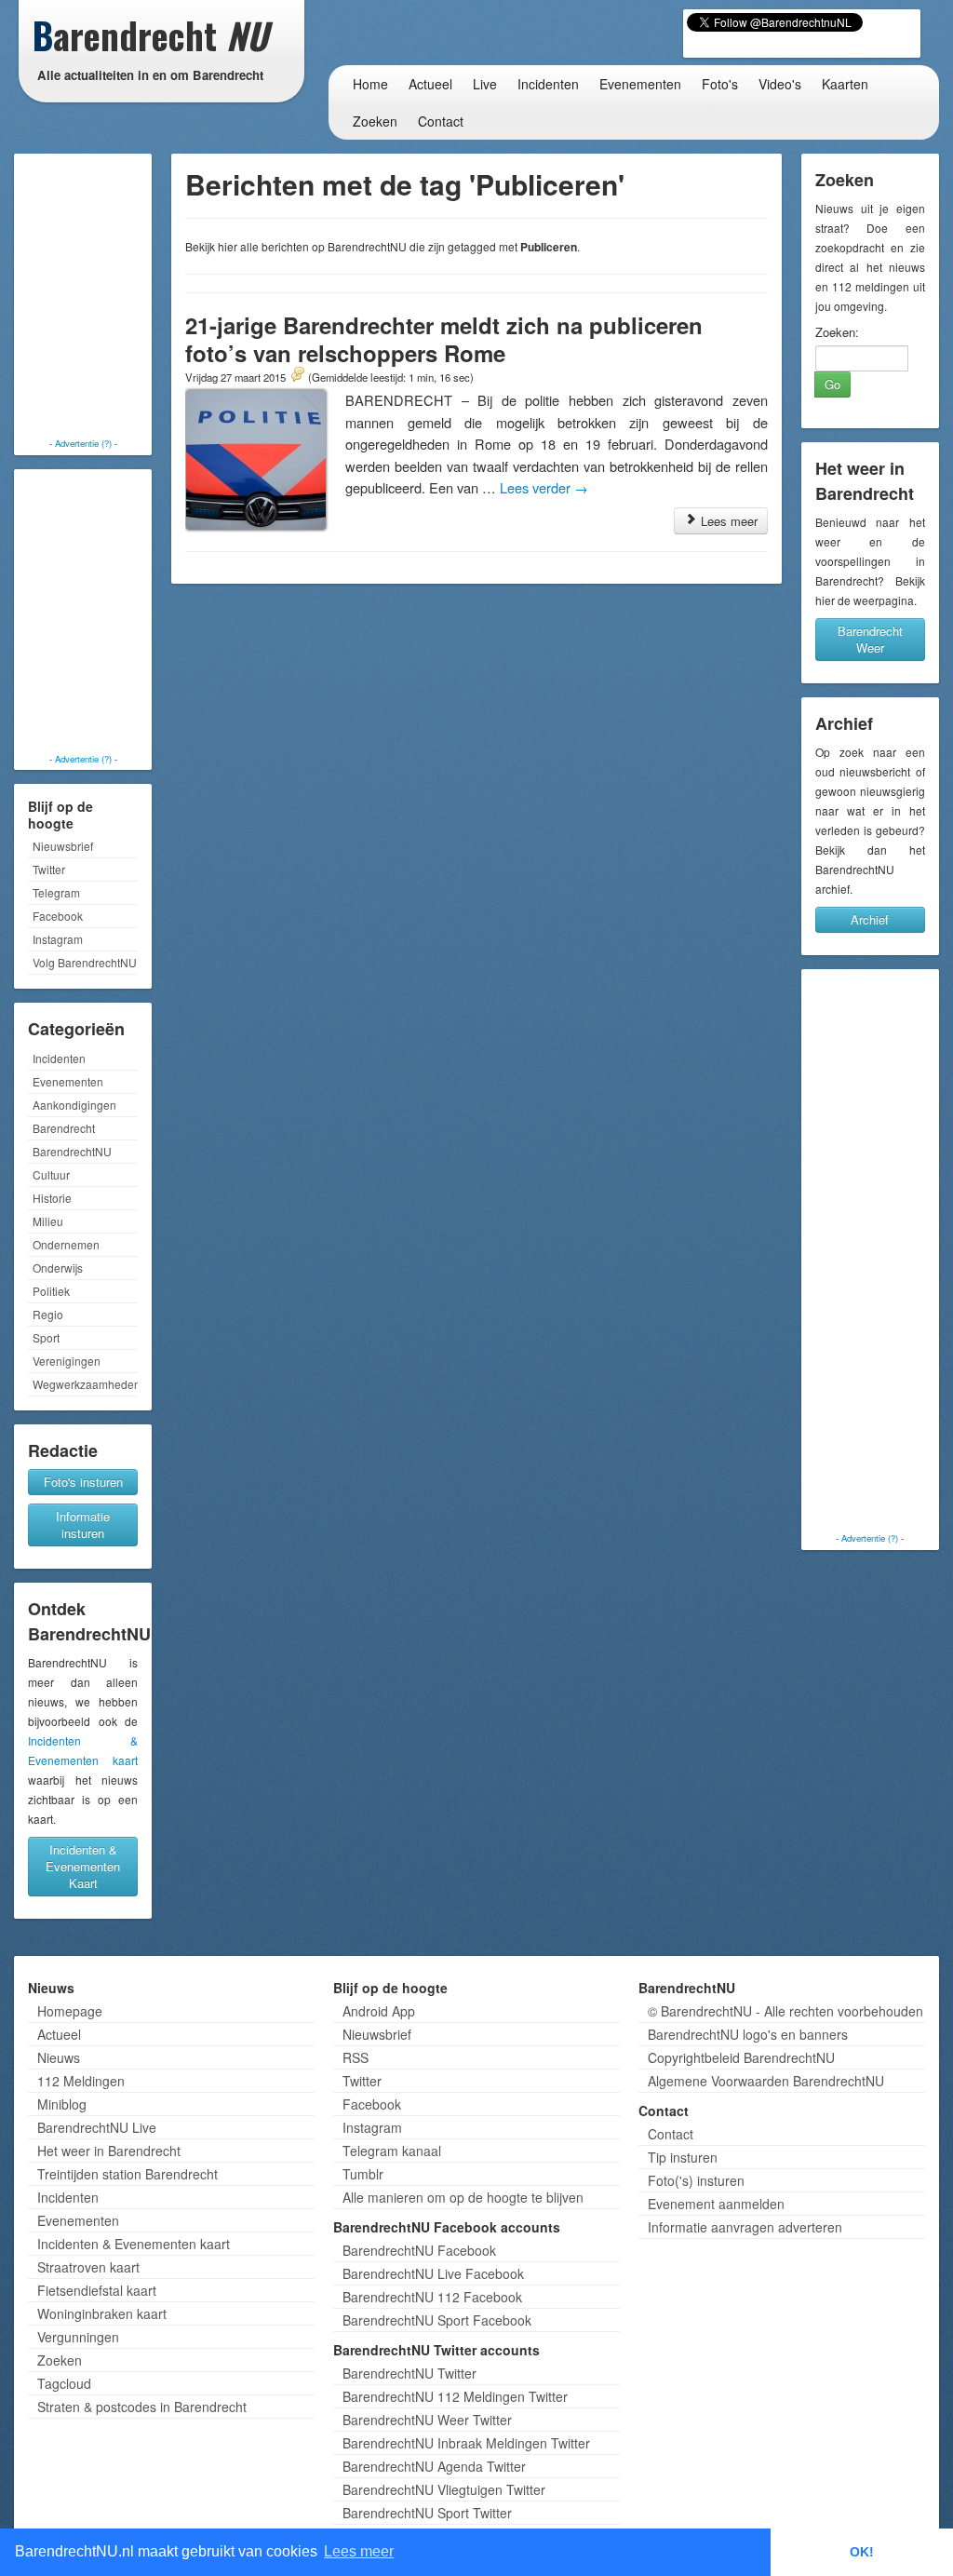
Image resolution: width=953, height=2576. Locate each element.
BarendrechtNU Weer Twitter (427, 2420)
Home (370, 84)
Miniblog (62, 2104)
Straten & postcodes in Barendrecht (142, 2407)
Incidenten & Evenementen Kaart (83, 1866)
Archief (870, 919)
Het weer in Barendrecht (109, 2151)
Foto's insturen (83, 1482)
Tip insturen (683, 2157)
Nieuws (59, 2057)
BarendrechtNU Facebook (419, 2250)
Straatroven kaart (88, 2267)
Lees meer (727, 521)
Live (485, 84)
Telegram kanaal (392, 2151)
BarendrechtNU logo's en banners (748, 2034)
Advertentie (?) (83, 443)
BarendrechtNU (72, 1151)
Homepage (70, 2011)
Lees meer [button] (359, 2551)
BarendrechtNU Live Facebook (433, 2273)
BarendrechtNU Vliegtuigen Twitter (444, 2489)
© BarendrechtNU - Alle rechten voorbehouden (785, 2011)
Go (832, 384)
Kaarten (845, 84)
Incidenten (548, 84)
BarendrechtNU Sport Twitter (427, 2513)
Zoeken (375, 121)
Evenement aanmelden (716, 2204)
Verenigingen (67, 1361)
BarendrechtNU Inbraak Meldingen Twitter (466, 2443)
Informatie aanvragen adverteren (745, 2227)
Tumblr (363, 2174)
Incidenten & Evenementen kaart (134, 2244)
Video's (780, 84)
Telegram (56, 892)
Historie (52, 1198)
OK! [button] (862, 2552)
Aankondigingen (74, 1105)
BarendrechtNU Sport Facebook (437, 2320)
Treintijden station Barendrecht (128, 2174)
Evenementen (640, 84)
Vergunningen (78, 2337)
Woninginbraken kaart (102, 2313)
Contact (441, 121)
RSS (356, 2057)
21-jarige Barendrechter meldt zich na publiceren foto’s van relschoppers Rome (444, 339)
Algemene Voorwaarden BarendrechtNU (766, 2081)
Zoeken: (837, 332)
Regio (48, 1314)
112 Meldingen (81, 2081)
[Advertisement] (93, 298)
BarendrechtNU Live (97, 2127)
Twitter (49, 869)
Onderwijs (58, 1268)
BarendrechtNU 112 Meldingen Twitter (455, 2396)
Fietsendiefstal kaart (97, 2290)
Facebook (58, 916)
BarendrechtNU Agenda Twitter (434, 2466)
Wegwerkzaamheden (85, 1384)
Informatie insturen (83, 1524)
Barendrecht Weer (870, 639)
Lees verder (544, 487)
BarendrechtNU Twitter (409, 2373)
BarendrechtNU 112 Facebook (432, 2297)
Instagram (58, 939)
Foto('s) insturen (696, 2180)
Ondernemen (66, 1244)
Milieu (48, 1221)
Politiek (51, 1291)
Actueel (430, 84)
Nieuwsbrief (63, 846)
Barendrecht (64, 1128)
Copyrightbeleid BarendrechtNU (741, 2057)
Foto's (720, 84)
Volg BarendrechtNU (85, 962)
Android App (379, 2011)
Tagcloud (64, 2383)
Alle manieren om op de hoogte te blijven (463, 2197)
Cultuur (51, 1174)
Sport (46, 1337)
